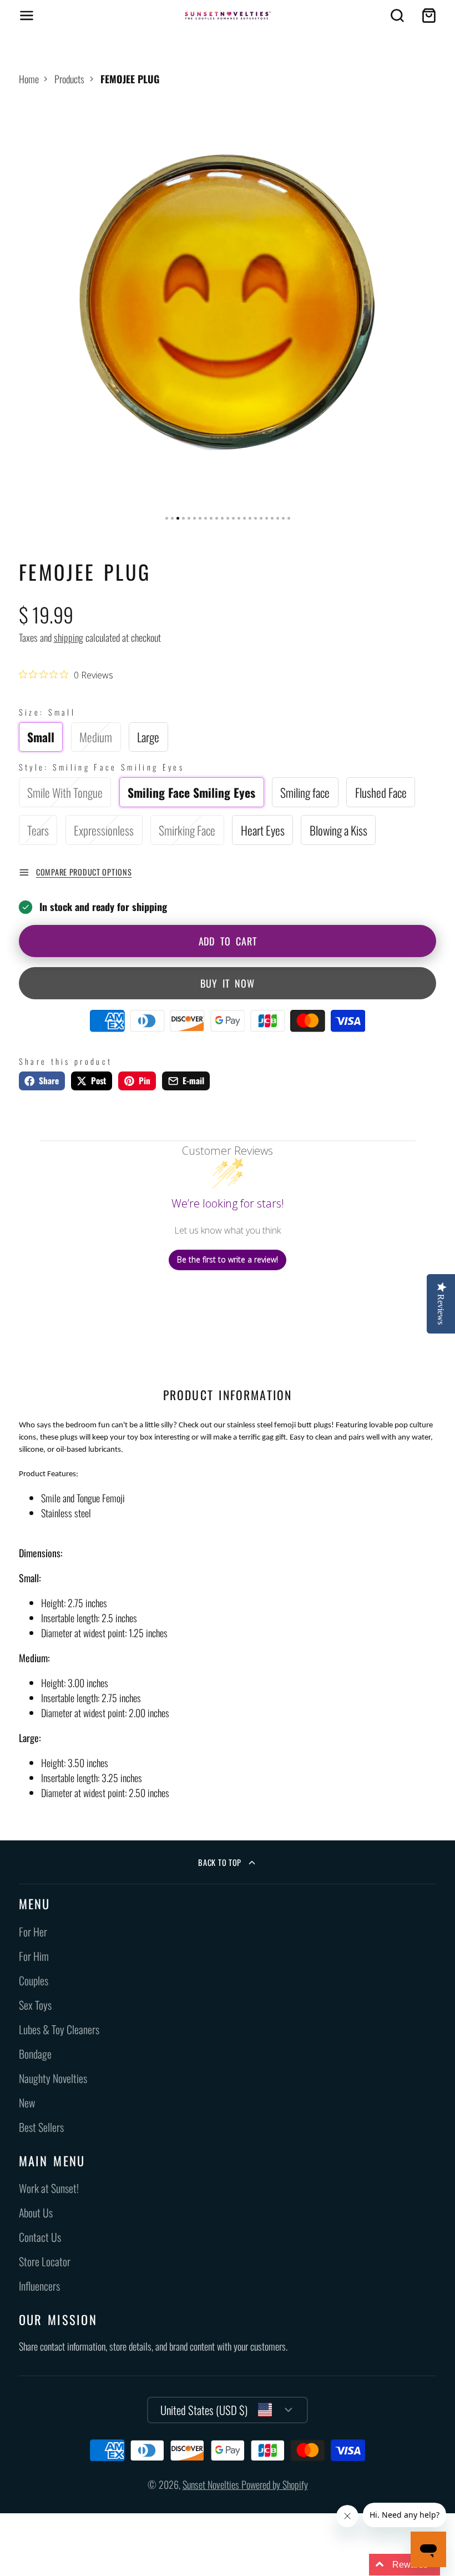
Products (69, 79)
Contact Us (40, 2237)
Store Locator (45, 2261)
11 (222, 518)
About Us (36, 2213)
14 (239, 518)
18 (261, 518)
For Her (33, 1932)
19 (267, 518)
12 (228, 518)
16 (250, 518)
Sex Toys (35, 2005)
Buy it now (228, 983)
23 (289, 518)
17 (256, 518)
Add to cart (228, 941)
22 (283, 518)
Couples (34, 1981)
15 (244, 518)
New (27, 2103)
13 (233, 518)
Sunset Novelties (212, 2484)
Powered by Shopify (275, 2484)
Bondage (35, 2054)
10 (217, 518)
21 (278, 518)
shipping (69, 637)
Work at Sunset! (49, 2188)
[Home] (228, 16)
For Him (34, 1956)
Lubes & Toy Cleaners (59, 2029)
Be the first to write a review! (228, 1259)
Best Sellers (41, 2127)
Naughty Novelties (53, 2078)
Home (29, 79)
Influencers (39, 2286)
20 (272, 518)
